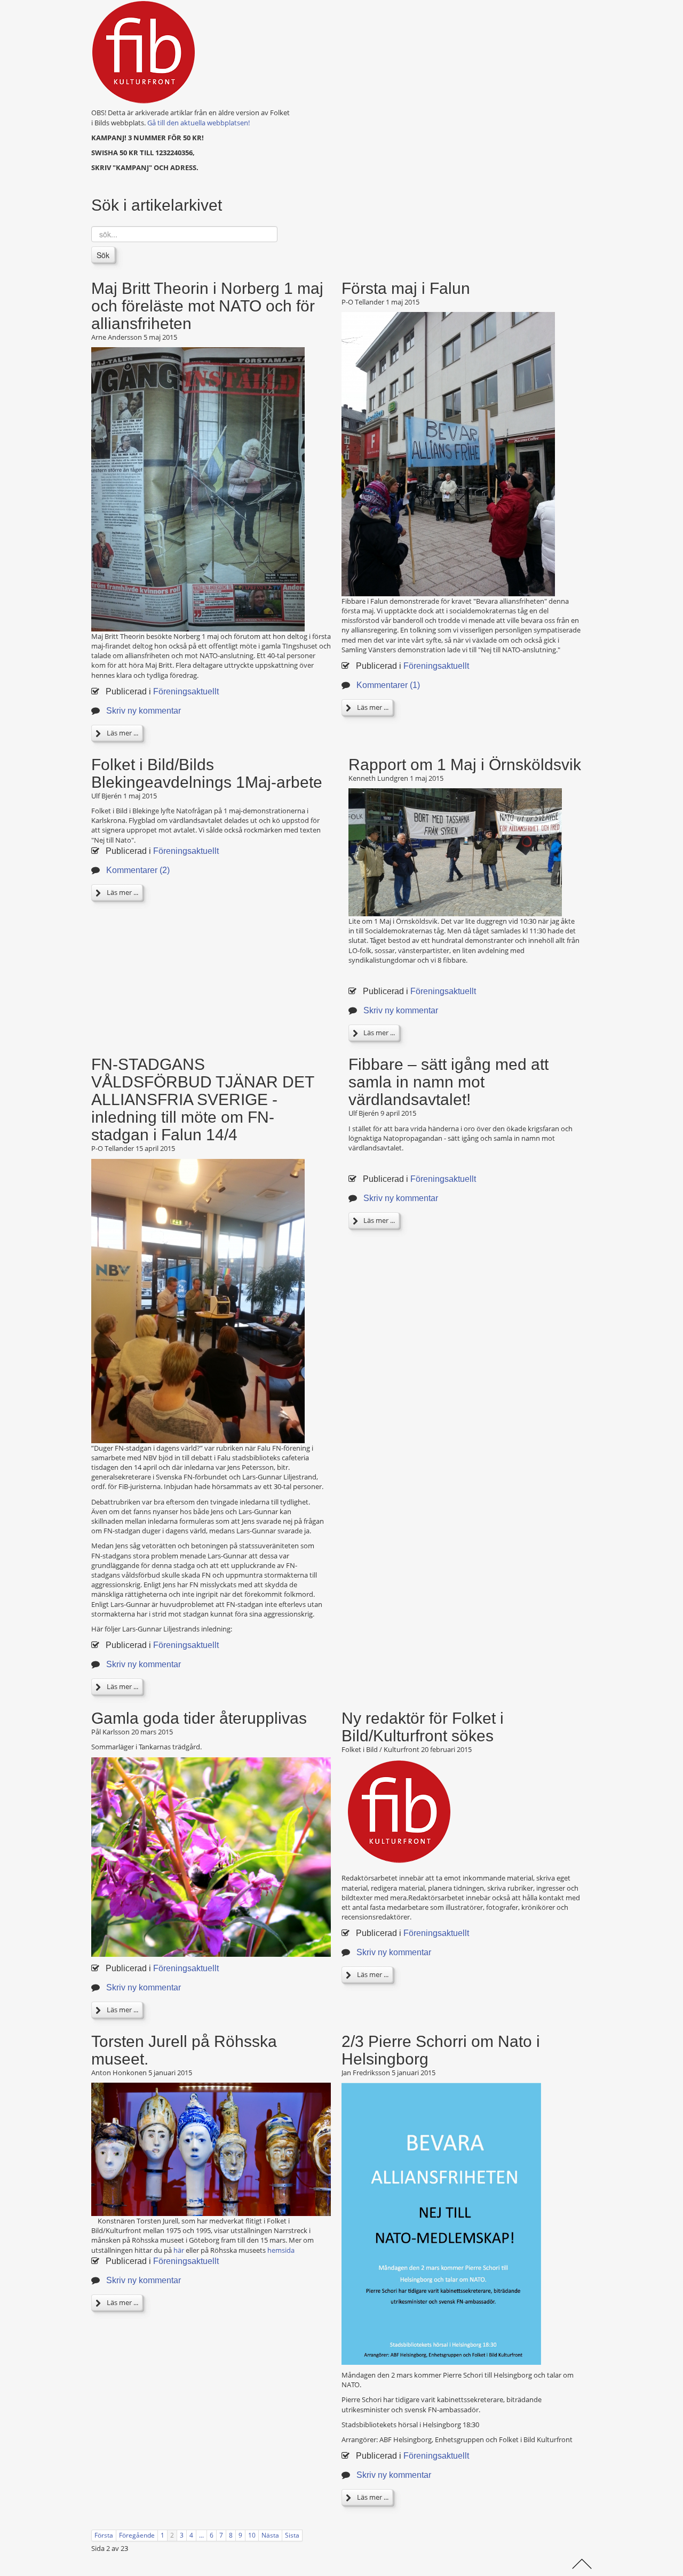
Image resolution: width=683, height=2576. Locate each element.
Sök (103, 255)
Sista (292, 2535)
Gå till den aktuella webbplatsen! (198, 123)
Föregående (137, 2535)
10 (252, 2535)
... (201, 2535)
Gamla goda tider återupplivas (199, 1718)
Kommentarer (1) (388, 685)
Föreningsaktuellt (186, 691)
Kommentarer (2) (138, 870)
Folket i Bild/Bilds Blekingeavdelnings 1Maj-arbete (207, 773)
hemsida (281, 2250)
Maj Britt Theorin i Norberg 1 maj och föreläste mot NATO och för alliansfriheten (207, 306)
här (179, 2250)
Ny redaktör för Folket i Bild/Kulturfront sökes (423, 1727)
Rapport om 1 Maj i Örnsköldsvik (465, 765)
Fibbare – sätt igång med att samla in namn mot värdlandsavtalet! (448, 1082)
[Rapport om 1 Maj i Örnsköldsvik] (455, 852)
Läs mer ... (122, 733)
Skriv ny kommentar (144, 711)
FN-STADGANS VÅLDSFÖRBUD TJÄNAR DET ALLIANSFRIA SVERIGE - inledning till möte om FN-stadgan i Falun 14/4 (202, 1099)
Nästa (270, 2535)
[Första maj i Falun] (448, 453)
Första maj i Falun (406, 288)
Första (104, 2535)
